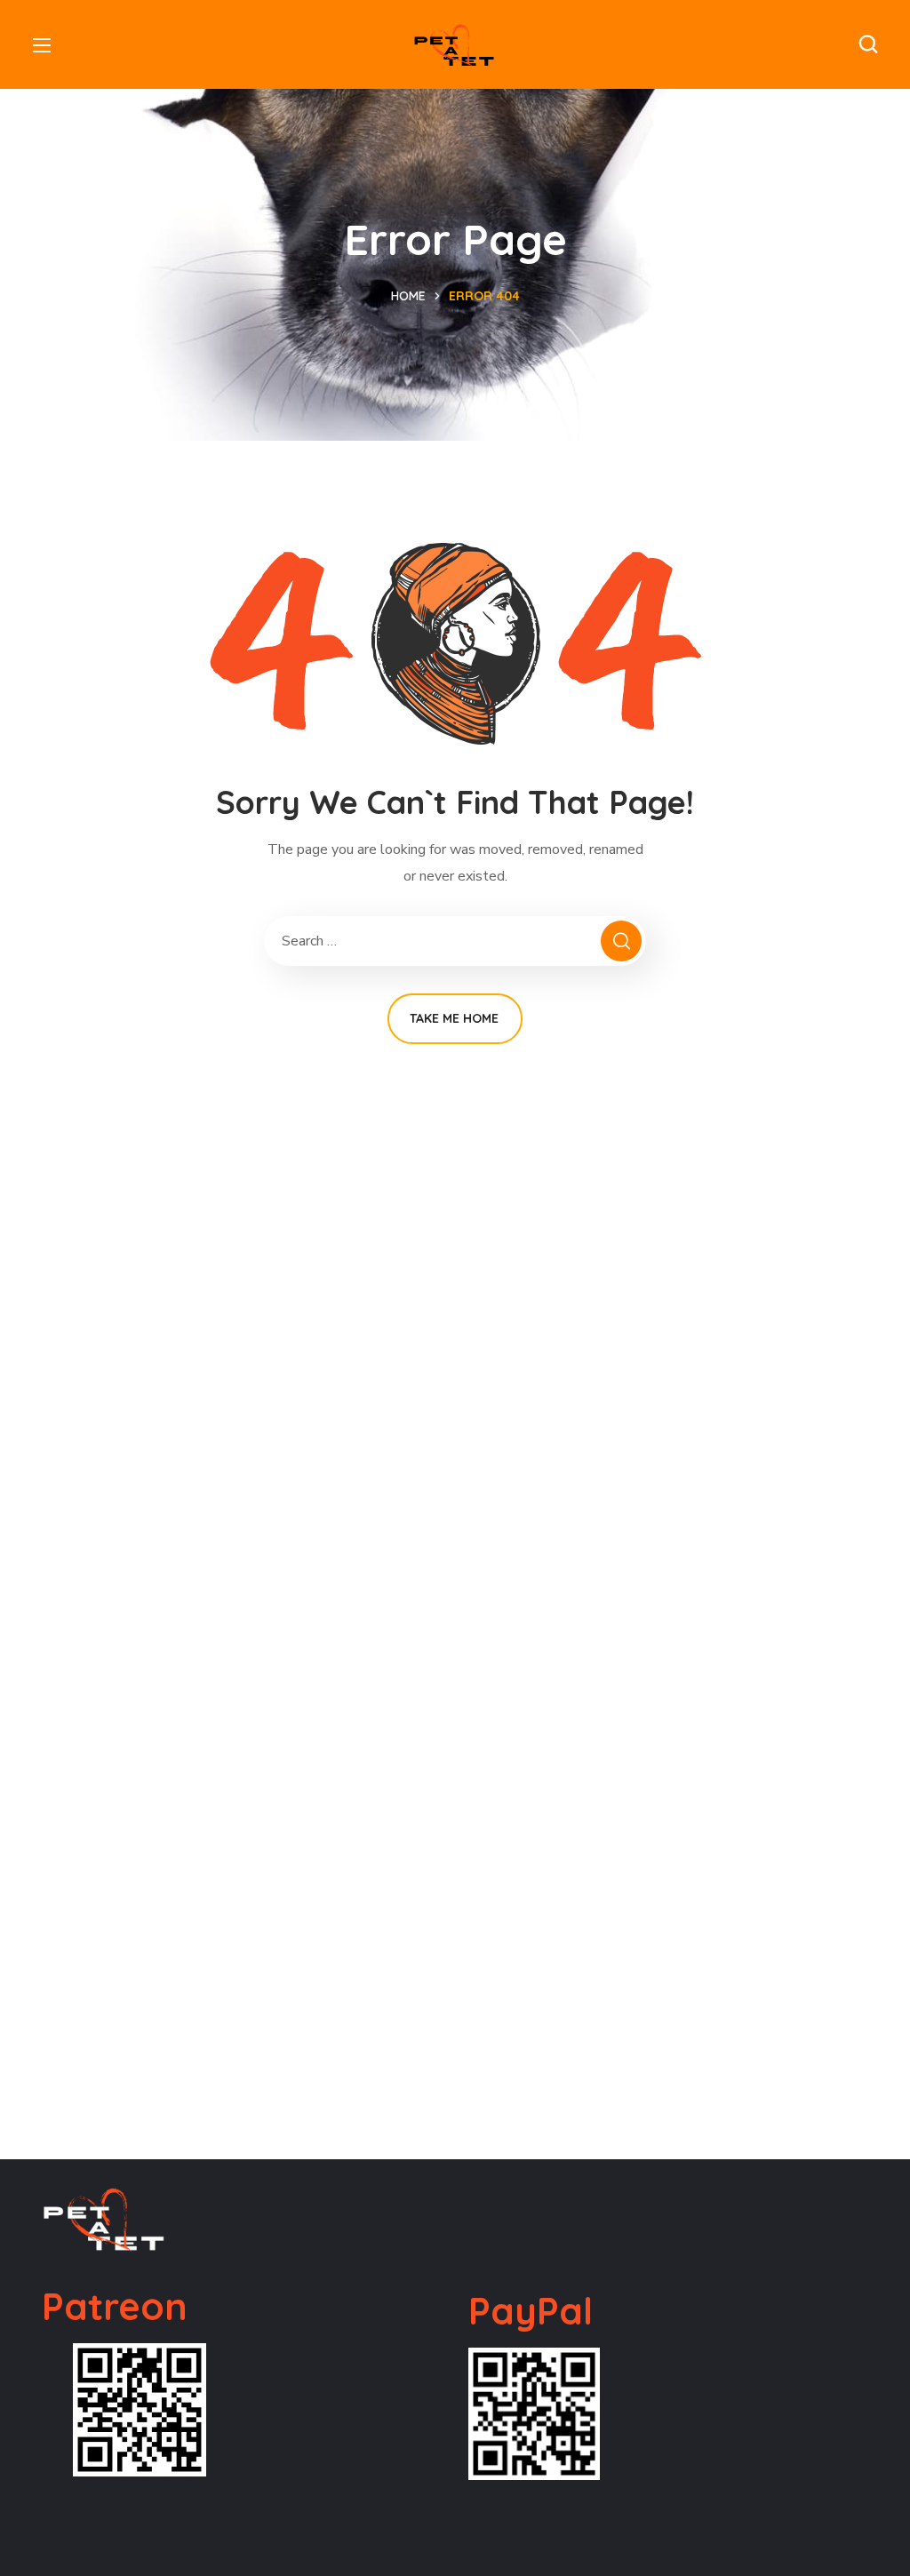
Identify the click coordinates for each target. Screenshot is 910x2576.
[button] (868, 44)
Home (408, 296)
